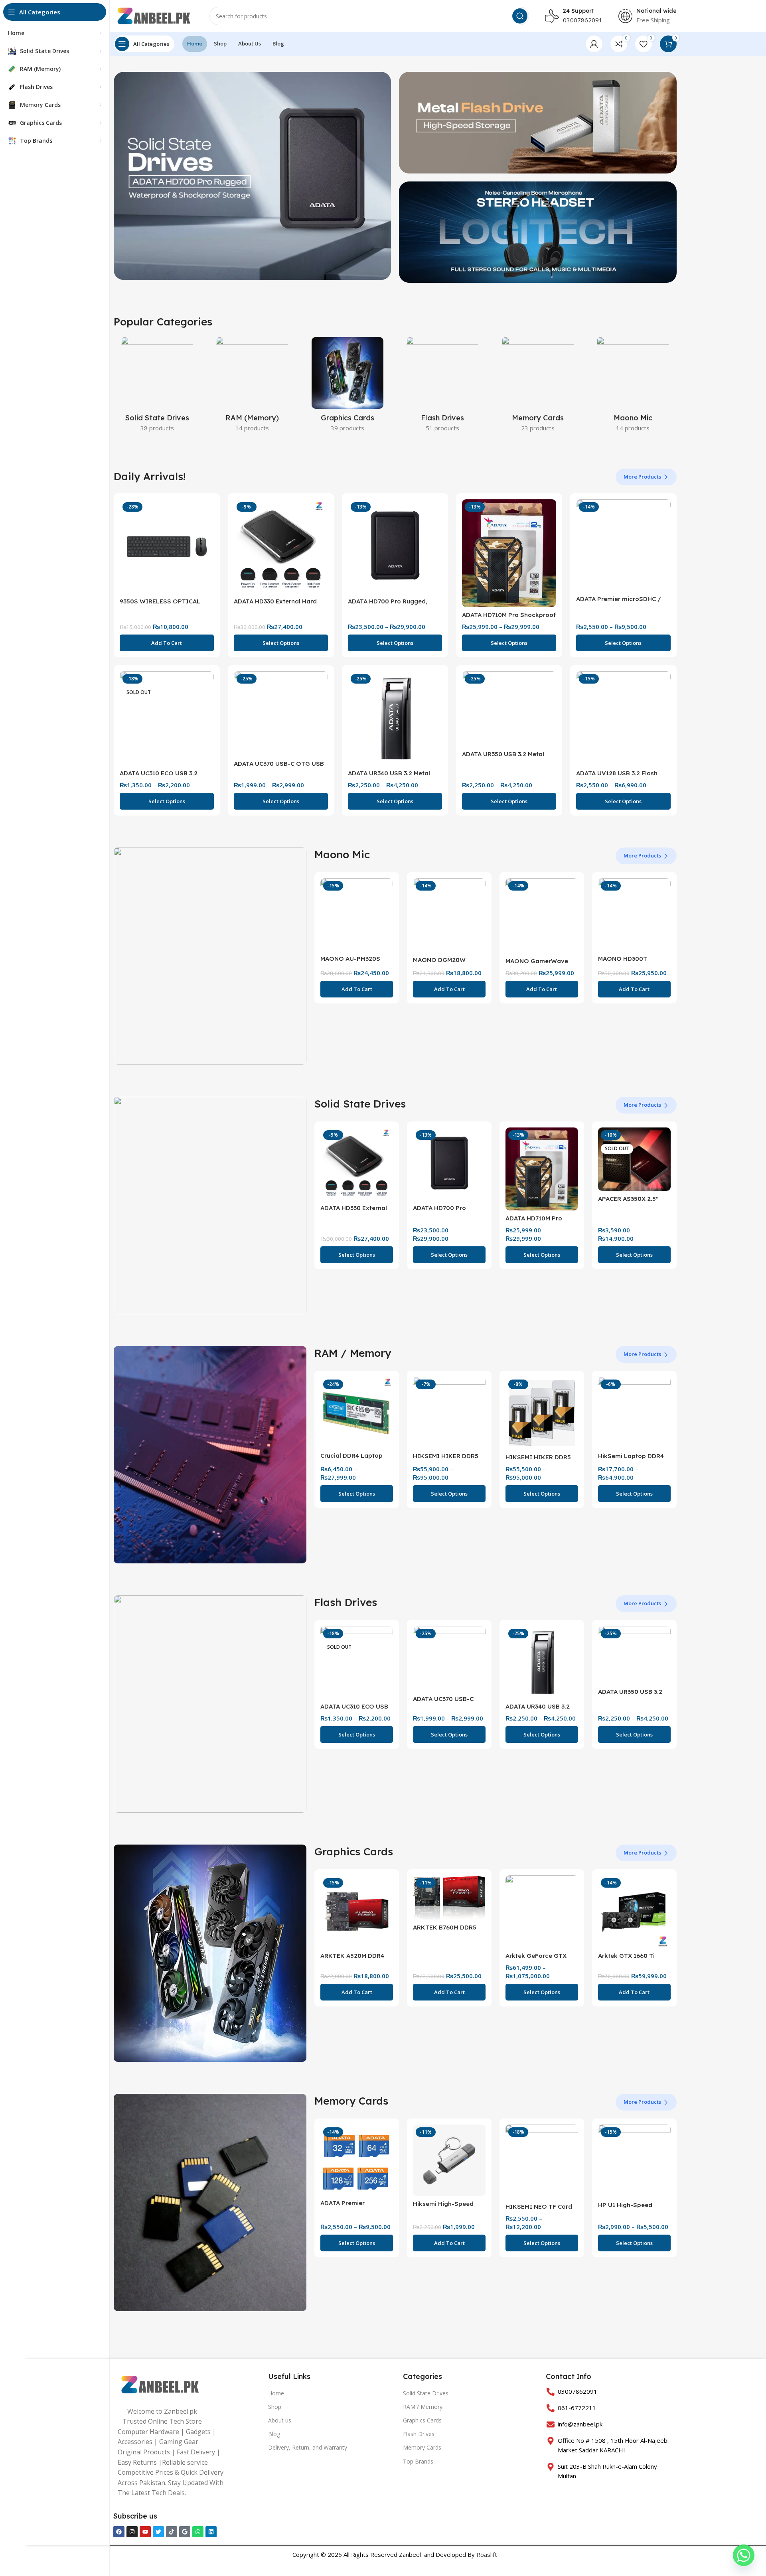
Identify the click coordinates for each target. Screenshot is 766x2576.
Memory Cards (422, 2447)
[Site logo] (154, 15)
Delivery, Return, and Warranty (308, 2447)
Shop (275, 2407)
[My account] (594, 44)
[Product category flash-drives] (443, 387)
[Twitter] (158, 2532)
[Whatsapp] (198, 2532)
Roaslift (487, 2554)
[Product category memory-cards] (538, 387)
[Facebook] (119, 2532)
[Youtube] (145, 2532)
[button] (167, 643)
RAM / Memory (423, 2407)
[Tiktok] (172, 2532)
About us (280, 2420)
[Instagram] (132, 2532)
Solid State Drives (426, 2393)
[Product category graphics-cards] (348, 387)
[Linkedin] (211, 2532)
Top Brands (418, 2461)
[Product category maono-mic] (633, 387)
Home (276, 2393)
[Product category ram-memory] (252, 387)
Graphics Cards (422, 2420)
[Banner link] (210, 956)
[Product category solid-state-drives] (157, 387)
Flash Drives (419, 2434)
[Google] (185, 2532)
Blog (274, 2434)
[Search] (520, 16)
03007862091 (583, 20)
